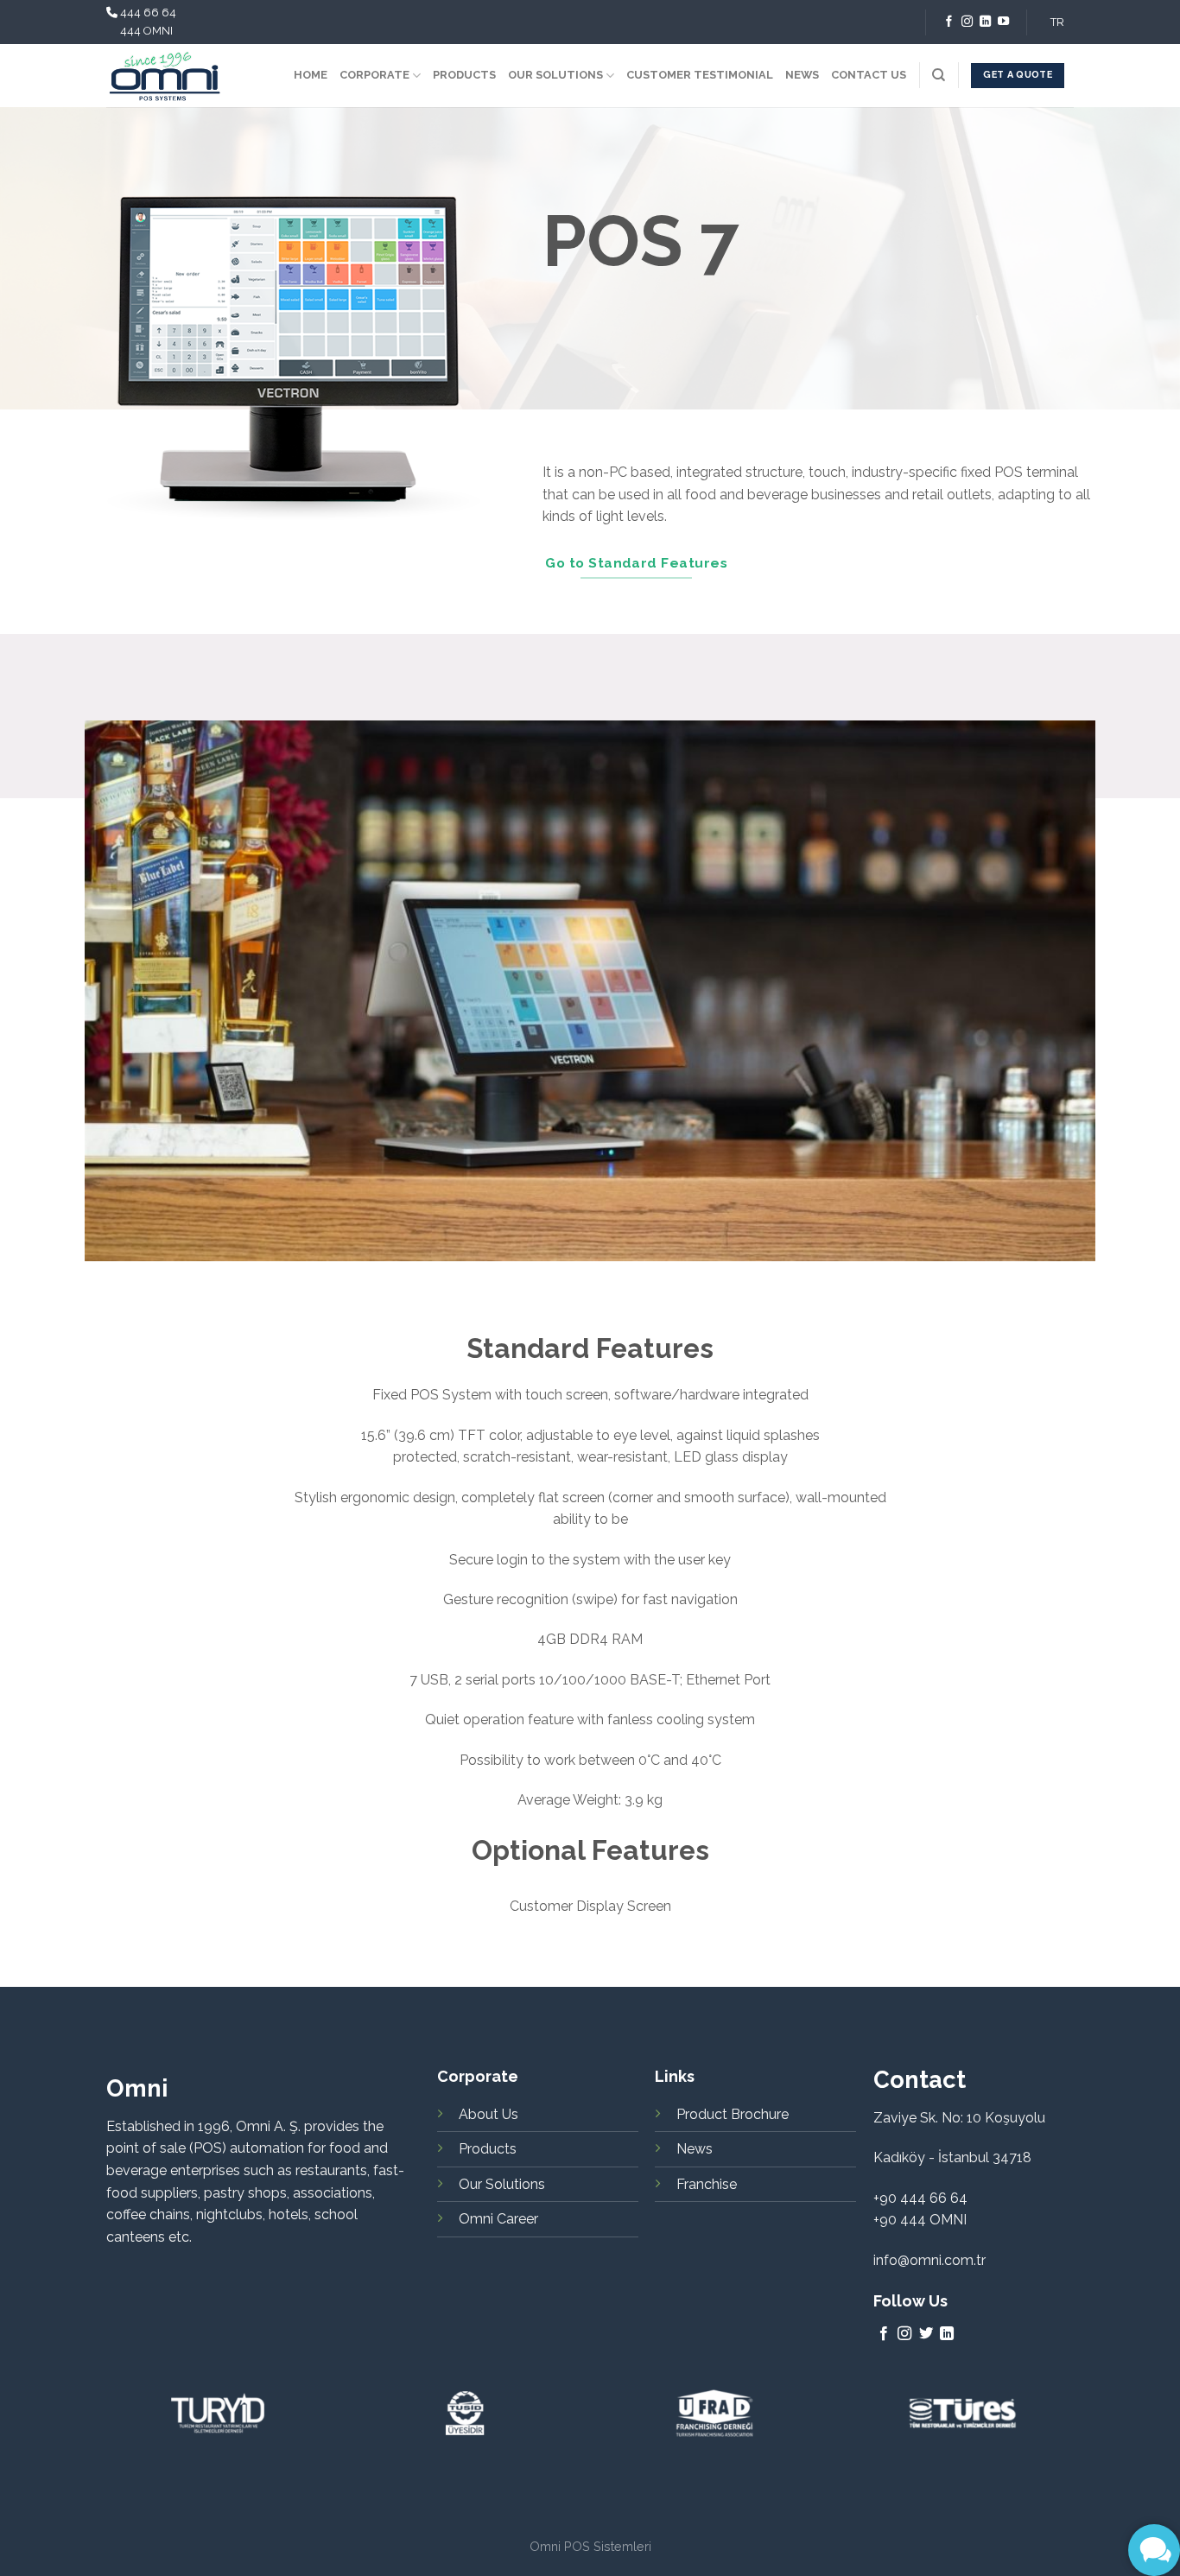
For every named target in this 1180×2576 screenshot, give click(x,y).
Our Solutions (502, 2184)
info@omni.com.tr (929, 2260)
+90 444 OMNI (920, 2220)
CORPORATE (374, 75)
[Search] (939, 75)
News (695, 2149)
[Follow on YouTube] (1003, 22)
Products (488, 2149)
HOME (311, 75)
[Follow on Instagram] (967, 22)
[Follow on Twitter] (926, 2334)
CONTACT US (869, 75)
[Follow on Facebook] (949, 22)
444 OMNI (146, 31)
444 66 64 (148, 13)
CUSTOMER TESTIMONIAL (700, 75)
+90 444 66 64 (920, 2198)
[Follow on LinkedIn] (985, 22)
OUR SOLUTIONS (555, 75)
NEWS (802, 75)
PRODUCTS (464, 75)
